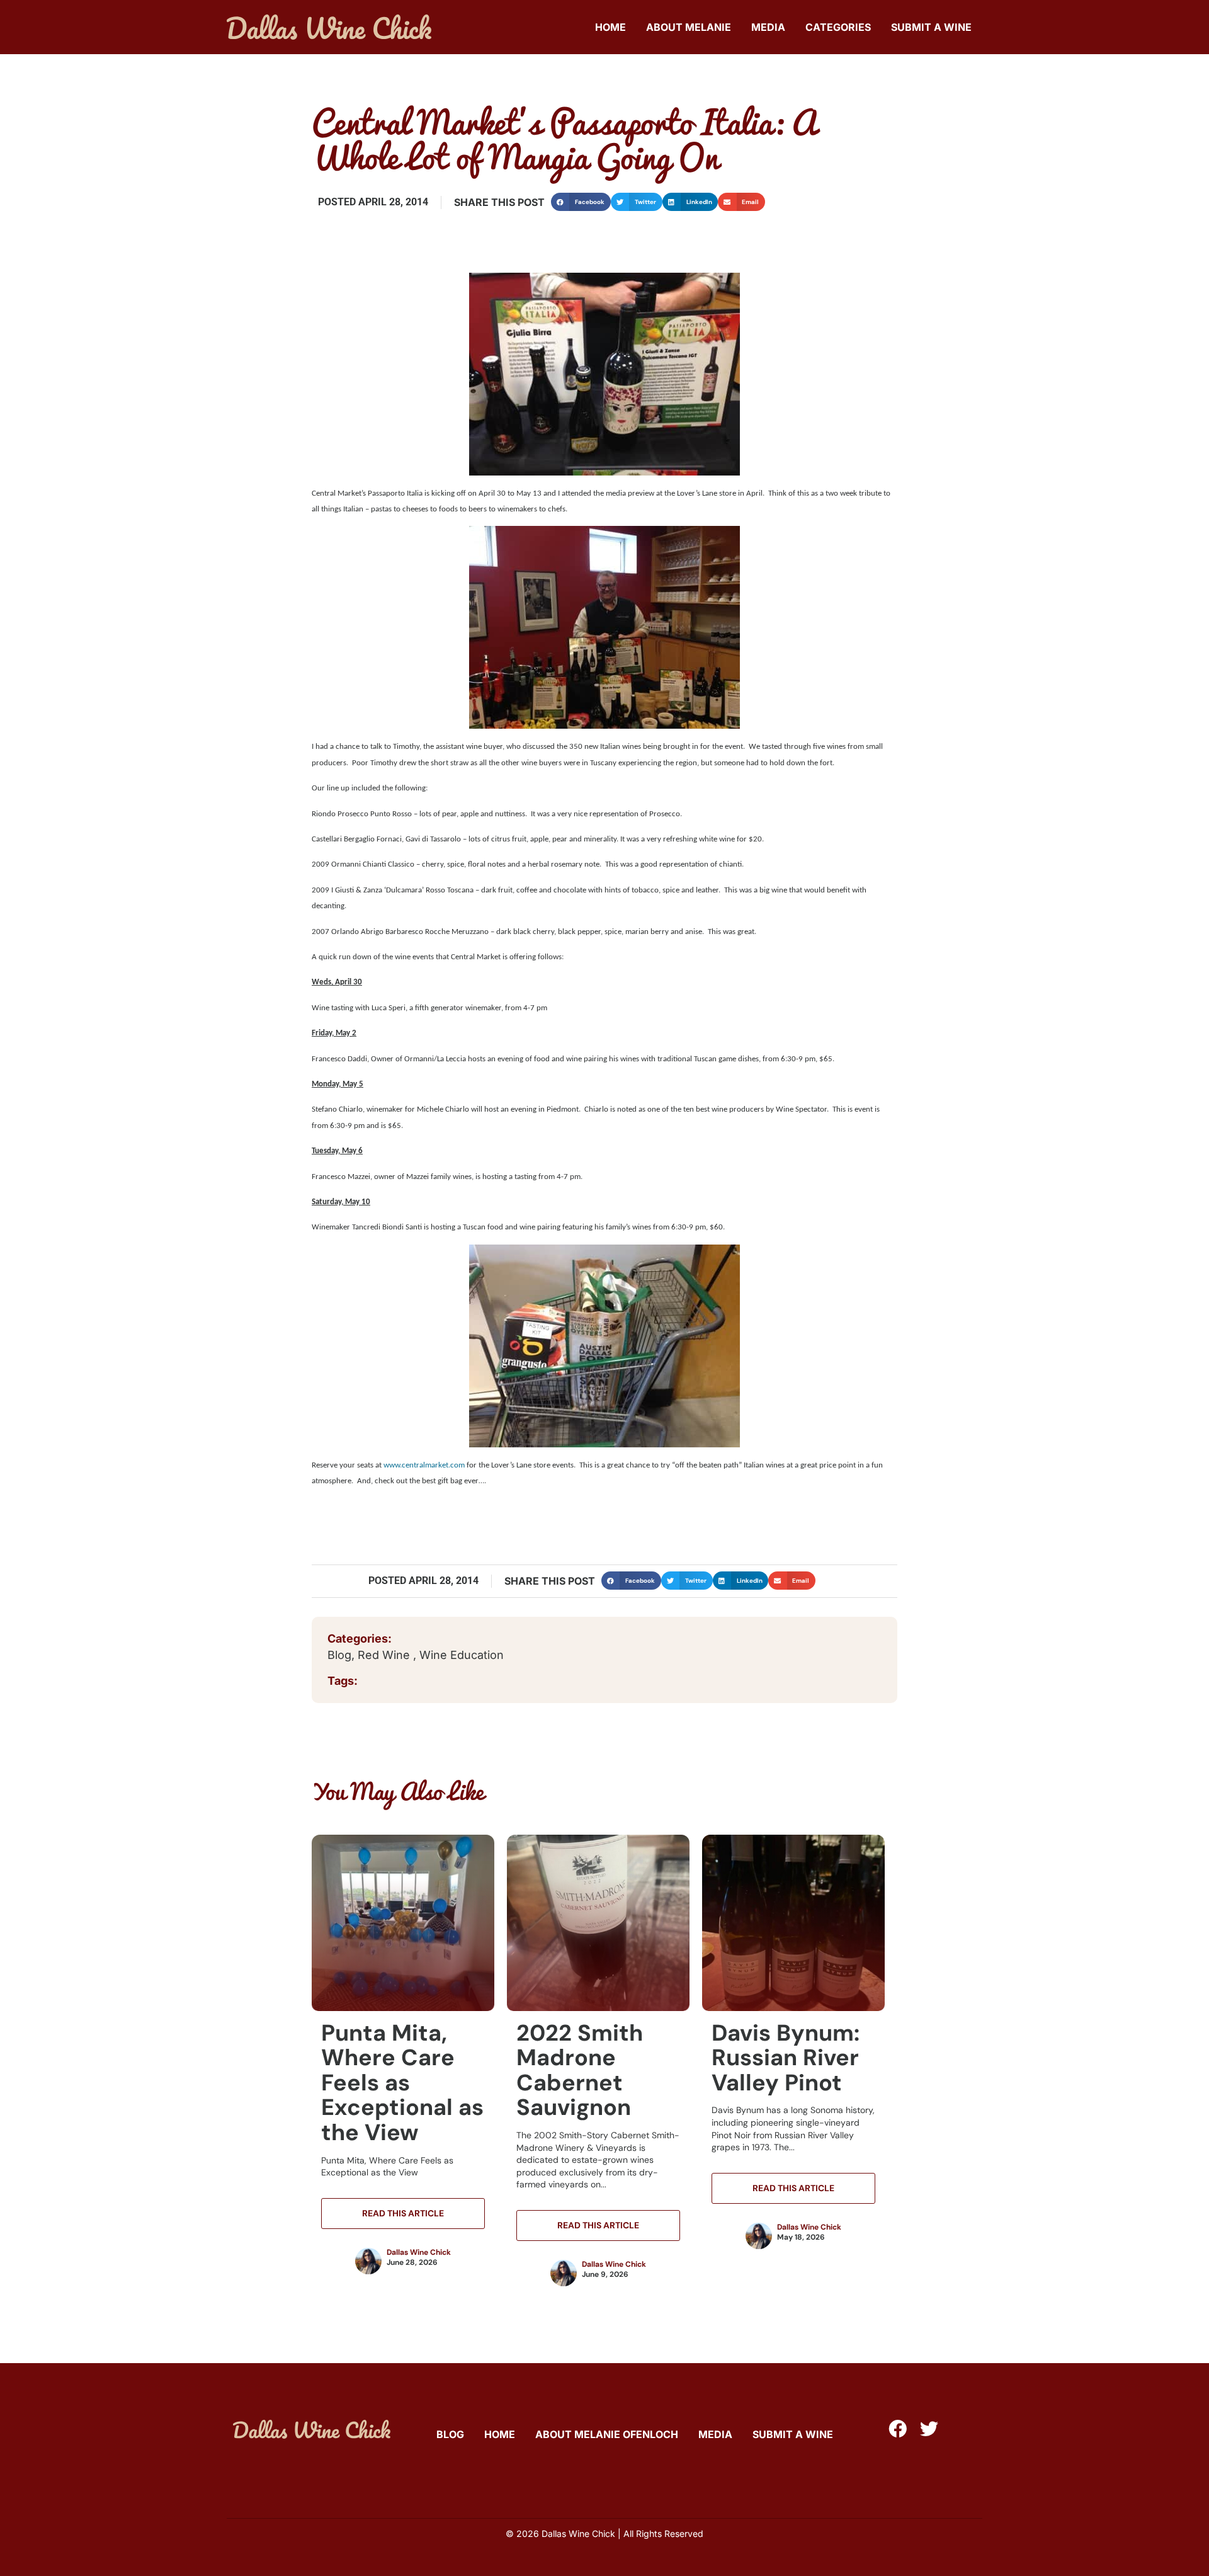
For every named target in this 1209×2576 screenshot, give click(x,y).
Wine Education (462, 1655)
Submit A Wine (931, 27)
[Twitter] (929, 2429)
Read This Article (403, 2213)
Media (768, 27)
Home (610, 27)
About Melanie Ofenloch (607, 2434)
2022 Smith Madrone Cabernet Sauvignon (580, 2070)
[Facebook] (898, 2429)
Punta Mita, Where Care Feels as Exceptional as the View (402, 2083)
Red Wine (385, 1655)
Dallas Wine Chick (419, 2252)
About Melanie (689, 27)
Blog (339, 1655)
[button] (581, 202)
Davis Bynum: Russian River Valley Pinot (786, 2058)
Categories (838, 27)
